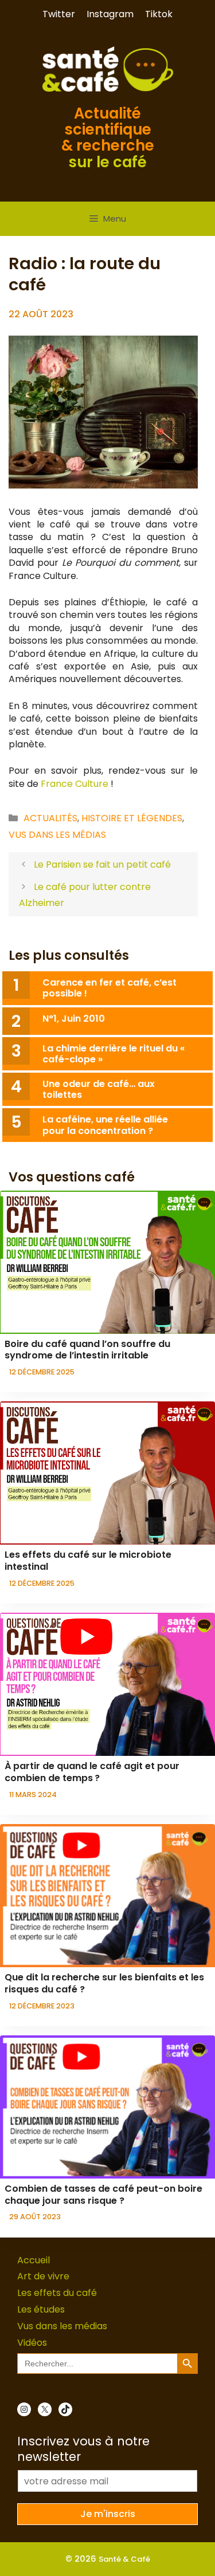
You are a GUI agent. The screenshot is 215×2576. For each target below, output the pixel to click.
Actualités (50, 818)
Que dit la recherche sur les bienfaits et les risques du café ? (104, 1983)
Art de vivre (43, 2276)
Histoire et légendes (132, 818)
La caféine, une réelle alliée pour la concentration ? (105, 1125)
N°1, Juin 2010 (74, 1019)
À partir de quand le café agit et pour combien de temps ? (92, 1772)
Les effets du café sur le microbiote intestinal (88, 1561)
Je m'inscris (108, 2514)
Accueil (34, 2260)
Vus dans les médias (57, 835)
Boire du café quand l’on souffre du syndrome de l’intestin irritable (87, 1350)
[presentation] (107, 1262)
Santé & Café (124, 2559)
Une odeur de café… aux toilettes (99, 1089)
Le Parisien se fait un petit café (102, 864)
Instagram (110, 14)
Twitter (59, 14)
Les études (41, 2309)
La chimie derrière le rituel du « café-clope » (114, 1054)
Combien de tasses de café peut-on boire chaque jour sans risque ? (103, 2195)
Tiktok (159, 14)
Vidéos (32, 2343)
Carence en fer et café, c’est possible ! (110, 988)
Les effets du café (57, 2293)
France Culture (73, 784)
